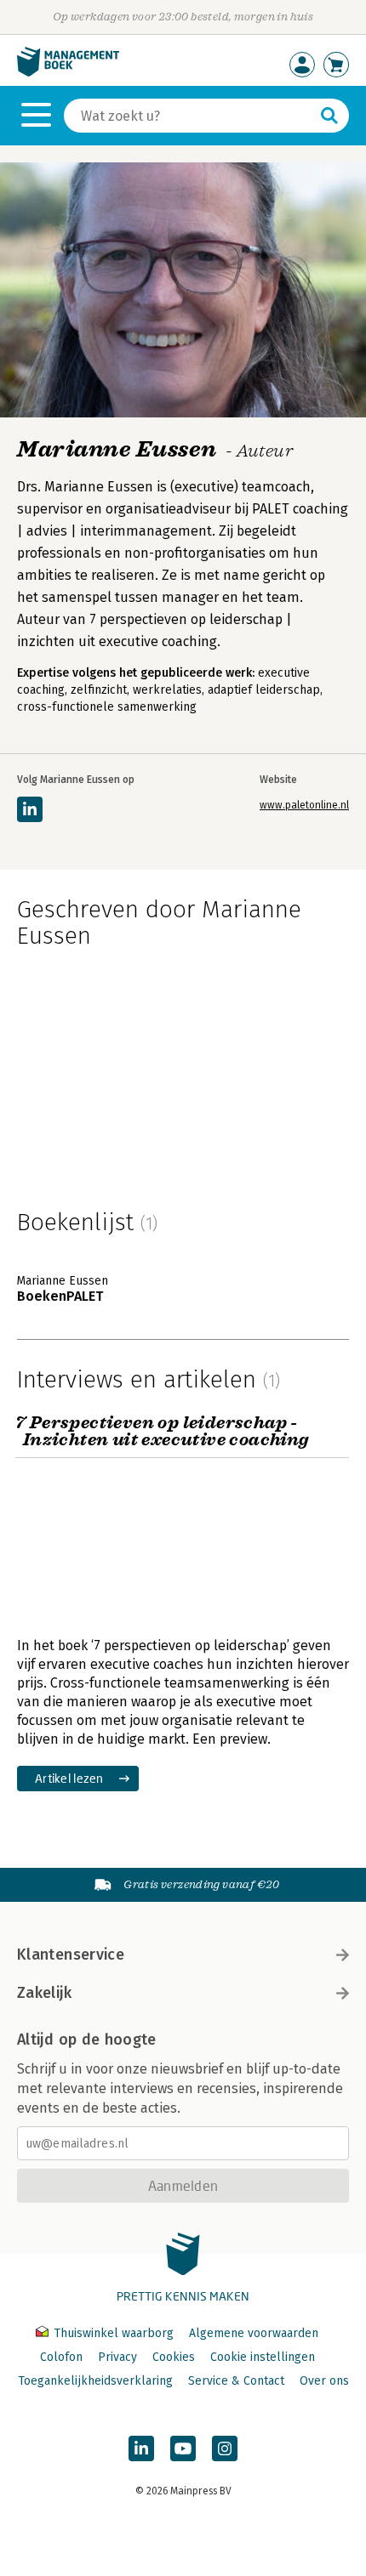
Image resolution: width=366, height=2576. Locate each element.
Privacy (117, 2357)
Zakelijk (44, 1993)
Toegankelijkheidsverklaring (95, 2381)
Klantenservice (71, 1955)
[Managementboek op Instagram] (225, 2448)
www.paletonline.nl (304, 805)
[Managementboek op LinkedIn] (141, 2448)
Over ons (324, 2381)
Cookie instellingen (263, 2357)
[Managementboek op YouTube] (183, 2448)
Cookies (174, 2357)
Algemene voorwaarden (254, 2333)
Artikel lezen (69, 1778)
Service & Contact (236, 2381)
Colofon (61, 2357)
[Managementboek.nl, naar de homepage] (68, 73)
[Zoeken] (329, 116)
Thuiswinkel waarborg (114, 2333)
